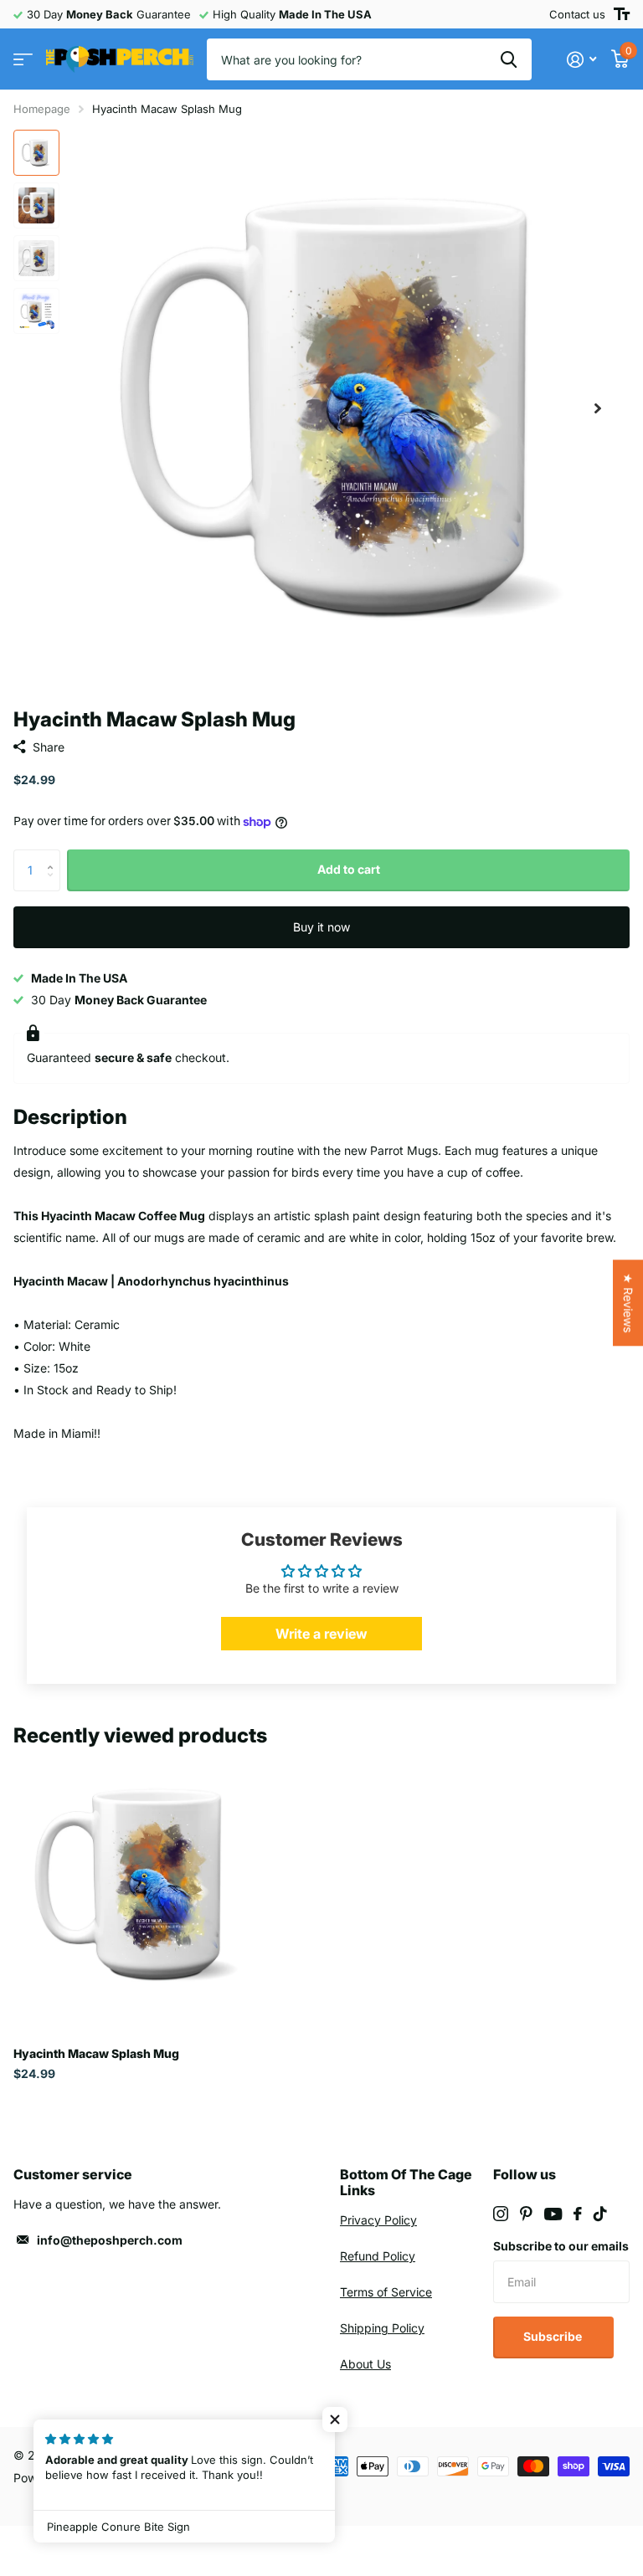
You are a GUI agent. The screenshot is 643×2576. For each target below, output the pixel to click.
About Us (365, 2364)
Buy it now (321, 927)
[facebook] (578, 2214)
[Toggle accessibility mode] (622, 14)
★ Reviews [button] (628, 1303)
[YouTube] (553, 2214)
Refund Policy (378, 2256)
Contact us (577, 14)
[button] (598, 408)
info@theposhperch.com (110, 2240)
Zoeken (509, 59)
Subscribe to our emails (561, 2246)
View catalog (23, 60)
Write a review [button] (321, 1634)
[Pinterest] (526, 2214)
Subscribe (554, 2336)
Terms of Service (386, 2292)
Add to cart (349, 869)
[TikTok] (600, 2214)
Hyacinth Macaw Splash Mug (96, 2053)
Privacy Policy (378, 2220)
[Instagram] (501, 2214)
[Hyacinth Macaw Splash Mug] (141, 1885)
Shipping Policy (382, 2328)
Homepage (42, 109)
